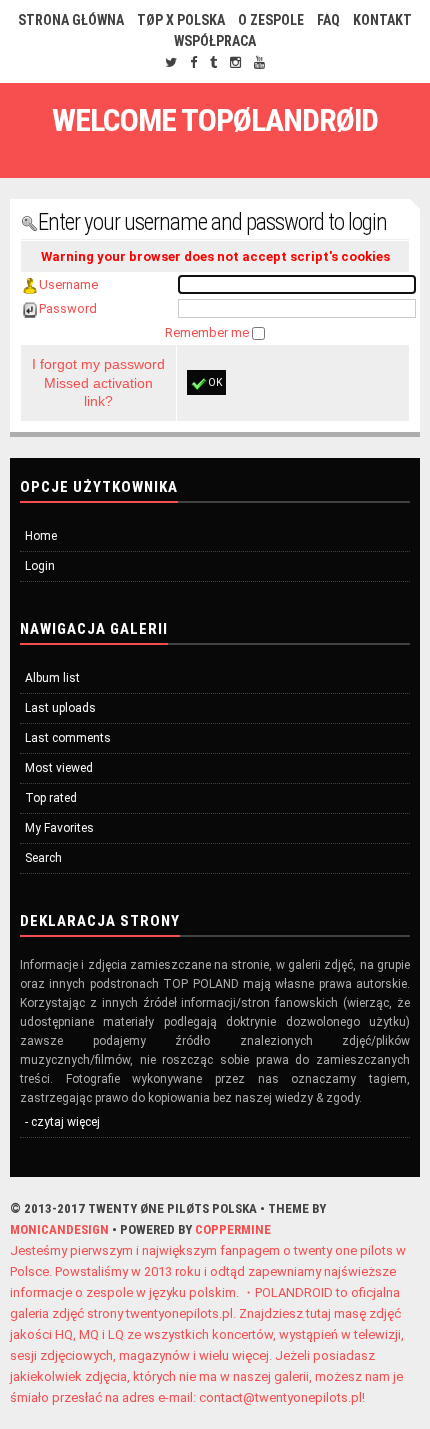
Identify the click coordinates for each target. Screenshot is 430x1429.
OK (215, 382)
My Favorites (59, 828)
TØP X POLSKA (181, 20)
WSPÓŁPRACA (215, 41)
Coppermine (233, 1229)
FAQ (328, 20)
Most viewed (59, 768)
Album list (52, 678)
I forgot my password (98, 364)
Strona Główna (71, 20)
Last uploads (60, 708)
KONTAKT (382, 20)
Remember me (208, 332)
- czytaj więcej (62, 1122)
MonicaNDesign (59, 1229)
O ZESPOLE (271, 20)
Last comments (68, 738)
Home (41, 536)
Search (43, 858)
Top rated (51, 798)
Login (40, 566)
